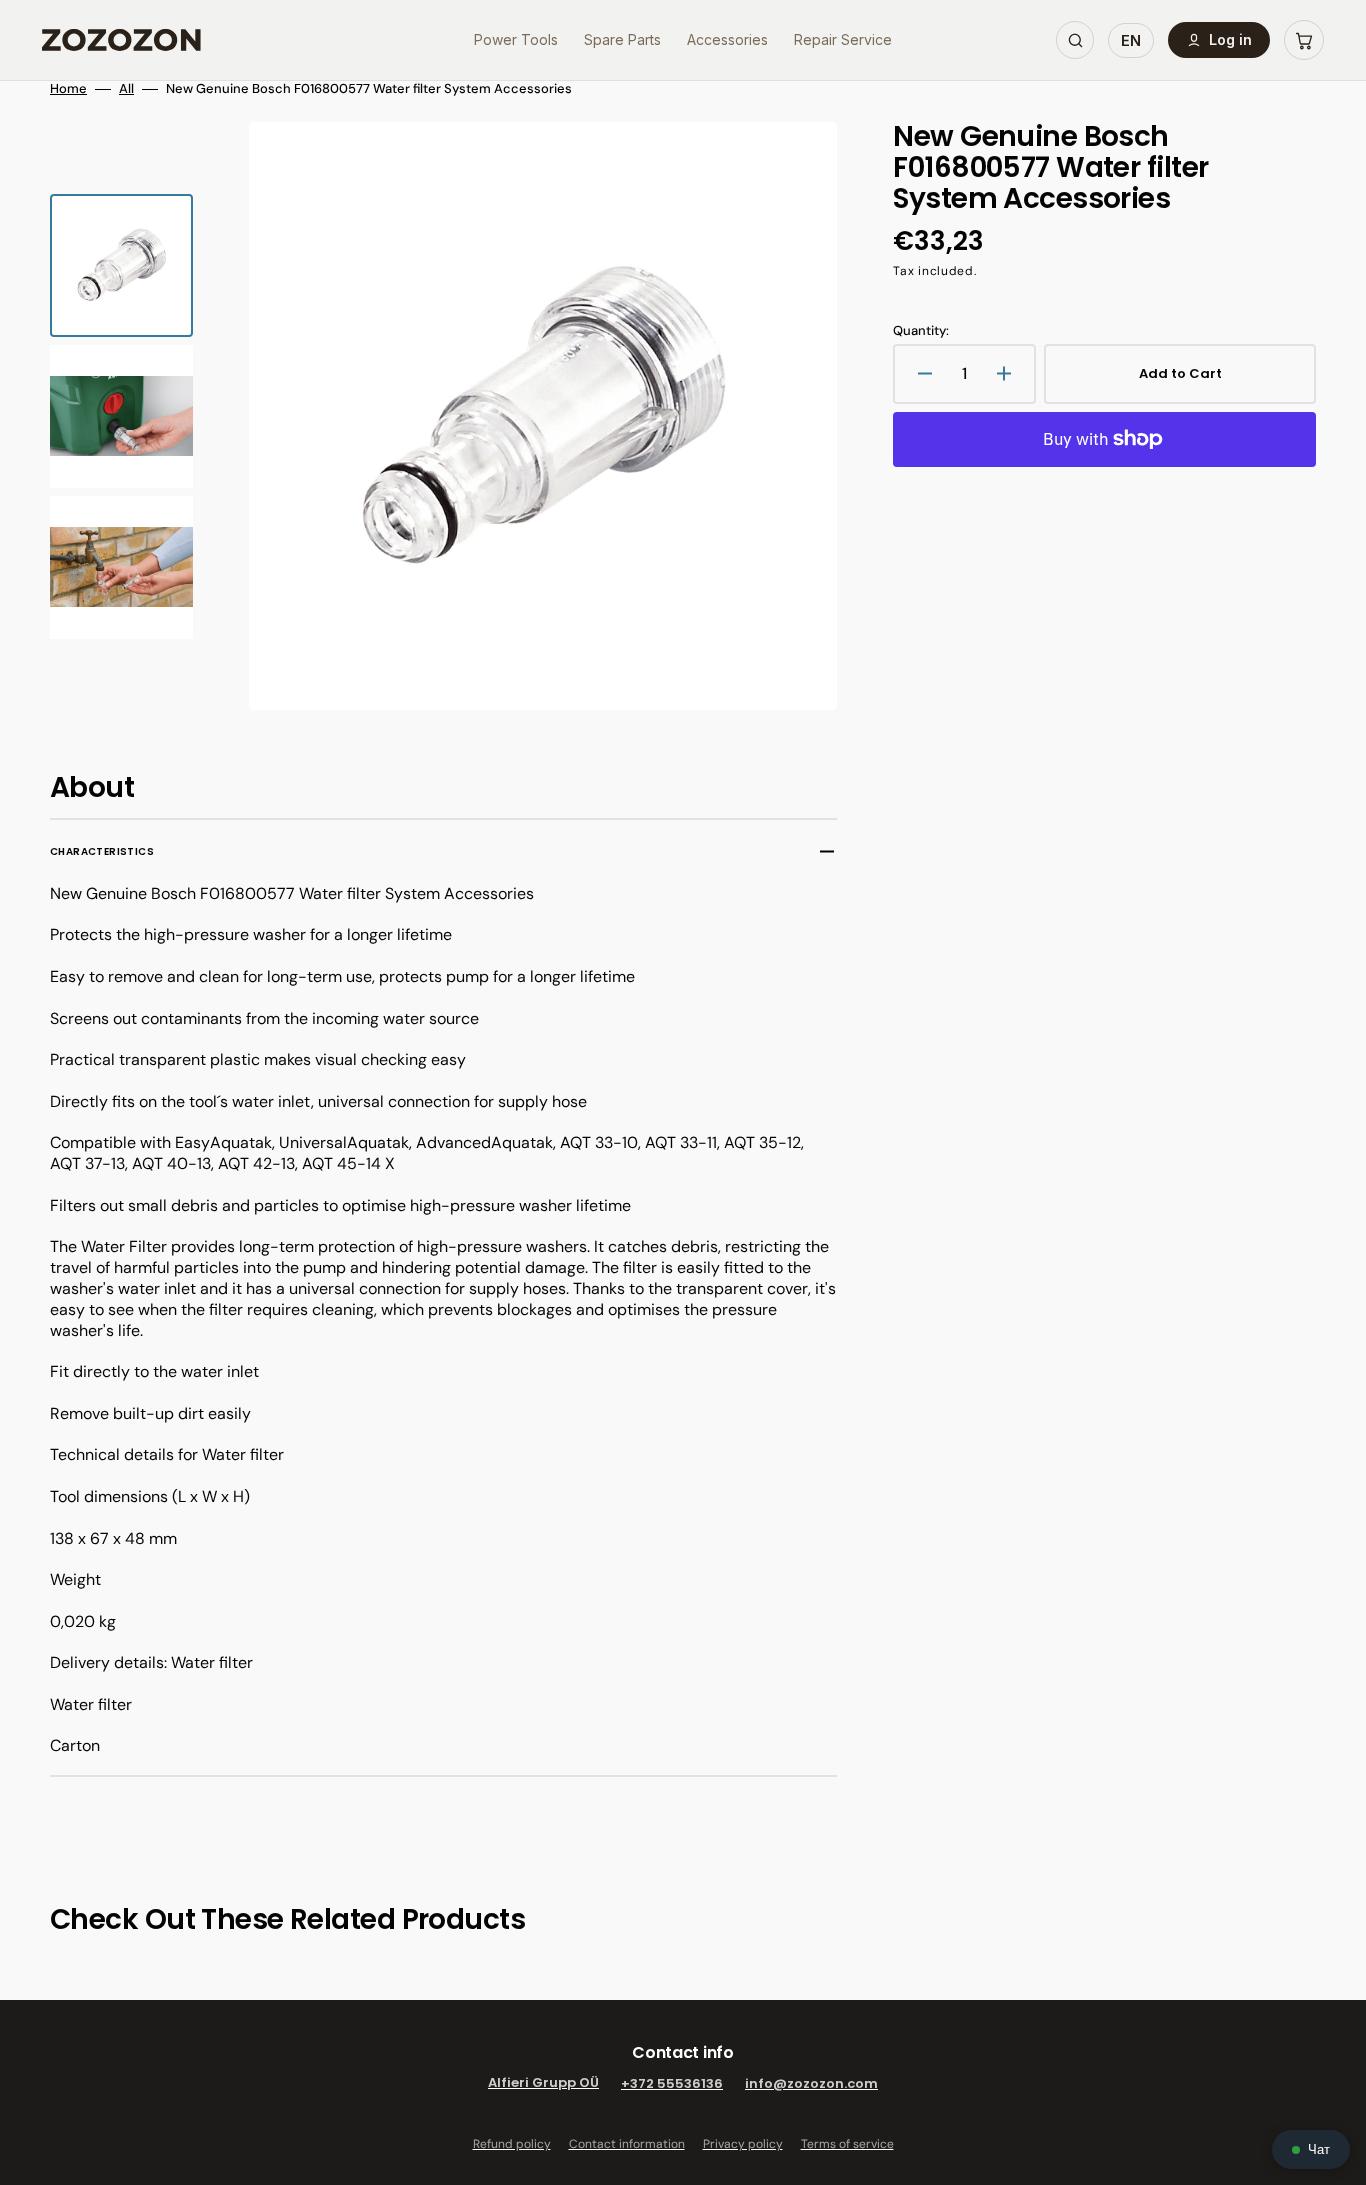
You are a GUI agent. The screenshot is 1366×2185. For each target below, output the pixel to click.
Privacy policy (743, 2144)
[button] (1304, 40)
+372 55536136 (672, 2083)
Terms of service (847, 2144)
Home (68, 89)
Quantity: (921, 331)
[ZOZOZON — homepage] (121, 40)
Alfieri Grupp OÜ (543, 2083)
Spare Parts (622, 39)
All (126, 89)
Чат (1319, 2149)
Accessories (727, 39)
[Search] (1075, 40)
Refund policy (512, 2144)
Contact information (627, 2144)
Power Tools (516, 39)
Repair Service (843, 39)
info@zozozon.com (811, 2083)
